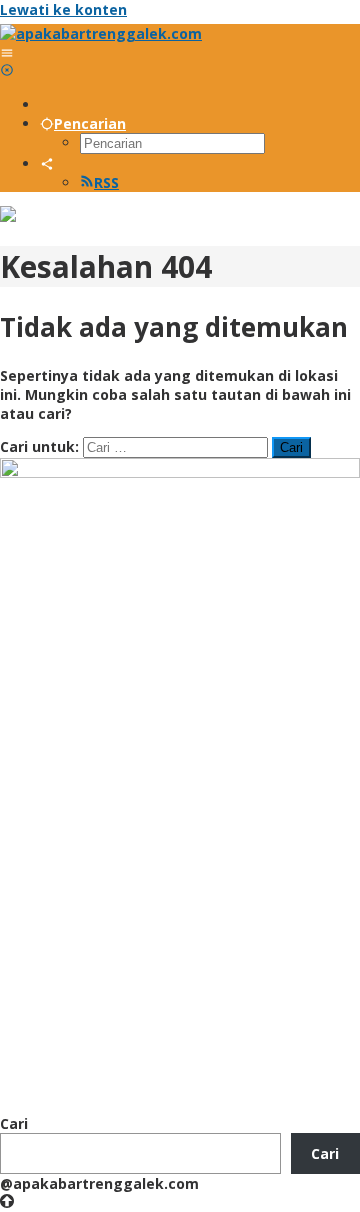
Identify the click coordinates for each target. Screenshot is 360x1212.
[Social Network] (47, 163)
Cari (14, 1123)
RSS (106, 182)
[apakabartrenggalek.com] (101, 33)
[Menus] (7, 52)
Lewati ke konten (63, 9)
